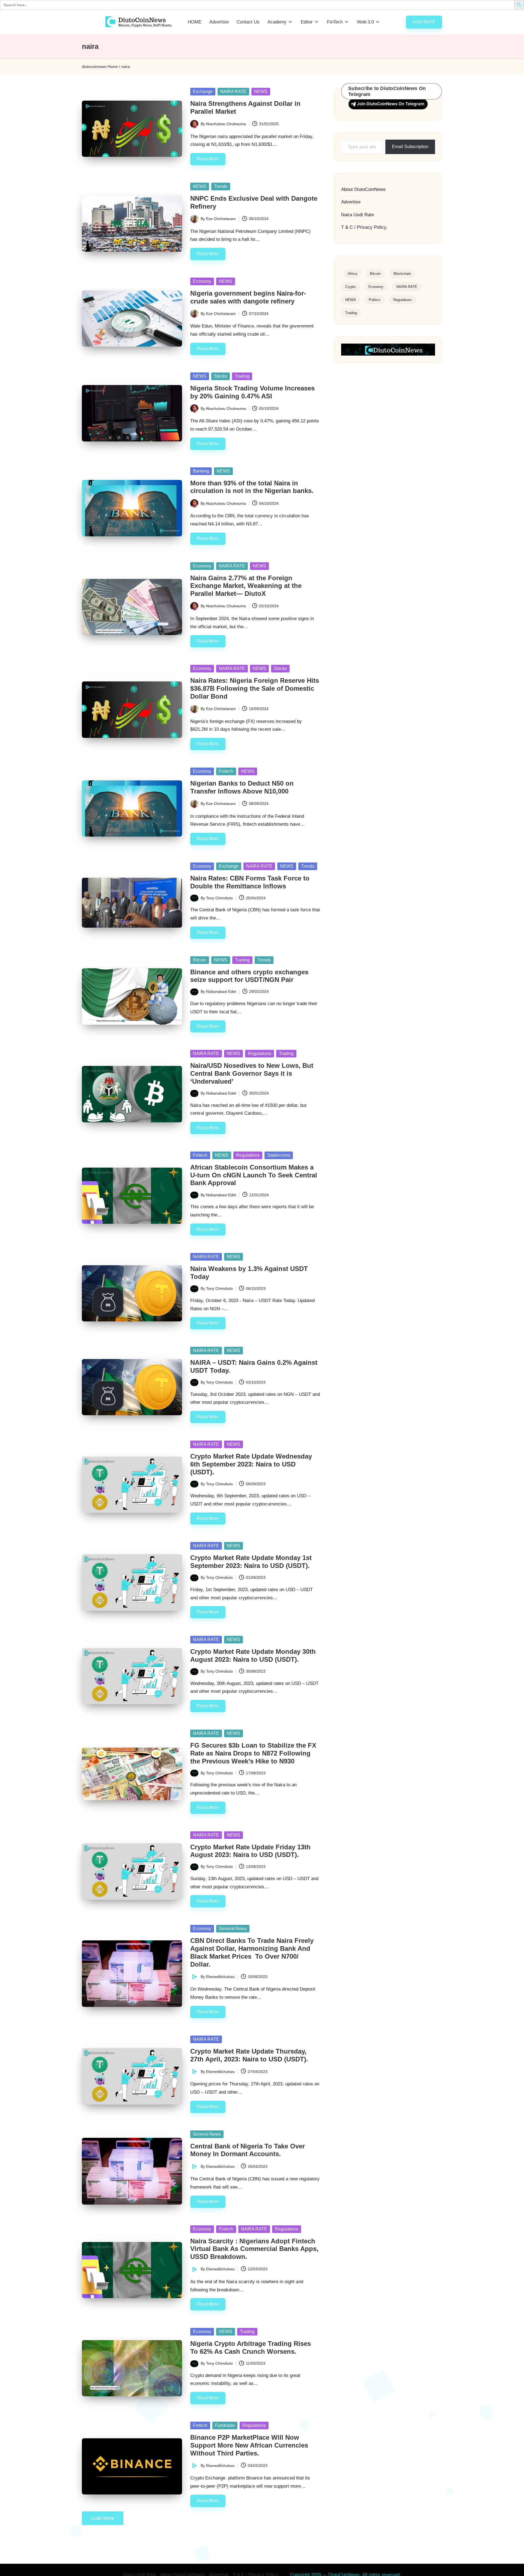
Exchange (203, 91)
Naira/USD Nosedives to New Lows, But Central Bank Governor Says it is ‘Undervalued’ (252, 1073)
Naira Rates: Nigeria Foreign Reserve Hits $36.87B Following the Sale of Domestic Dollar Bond (255, 688)
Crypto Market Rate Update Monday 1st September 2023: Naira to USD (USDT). (251, 1562)
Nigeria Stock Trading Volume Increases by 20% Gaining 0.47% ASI (252, 392)
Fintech (226, 771)
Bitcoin (200, 960)
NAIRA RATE (233, 91)
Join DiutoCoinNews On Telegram (391, 104)
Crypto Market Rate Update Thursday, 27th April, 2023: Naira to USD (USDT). (249, 2055)
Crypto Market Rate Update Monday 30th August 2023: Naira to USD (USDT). (253, 1655)
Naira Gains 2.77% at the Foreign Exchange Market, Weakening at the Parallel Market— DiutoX (246, 586)
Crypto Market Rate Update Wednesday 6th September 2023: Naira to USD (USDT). (251, 1464)
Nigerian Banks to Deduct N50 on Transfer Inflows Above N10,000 (242, 787)
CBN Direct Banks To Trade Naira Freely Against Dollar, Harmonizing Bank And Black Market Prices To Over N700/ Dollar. (252, 1952)
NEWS (261, 91)
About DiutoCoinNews (363, 189)
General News (233, 1929)
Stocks (221, 376)
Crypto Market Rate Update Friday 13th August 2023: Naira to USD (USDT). (250, 1851)
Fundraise (225, 2425)
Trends (221, 186)
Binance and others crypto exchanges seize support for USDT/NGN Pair (249, 976)
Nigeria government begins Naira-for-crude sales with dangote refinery (248, 297)
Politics (375, 300)
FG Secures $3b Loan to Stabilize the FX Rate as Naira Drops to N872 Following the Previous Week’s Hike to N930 (253, 1753)
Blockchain (402, 274)
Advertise (351, 202)
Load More (103, 2518)
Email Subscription (410, 147)
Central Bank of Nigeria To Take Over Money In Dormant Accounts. (248, 2150)
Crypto (350, 287)
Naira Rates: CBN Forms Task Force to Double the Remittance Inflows (250, 882)
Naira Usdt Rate (358, 215)
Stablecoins (279, 1155)
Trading (242, 376)
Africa (352, 274)
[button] (424, 22)
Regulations (260, 1053)
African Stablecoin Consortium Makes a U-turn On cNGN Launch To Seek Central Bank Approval (254, 1175)
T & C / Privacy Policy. (364, 227)
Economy (202, 281)
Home (113, 67)
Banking (201, 471)
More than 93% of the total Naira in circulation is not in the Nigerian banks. (252, 487)
